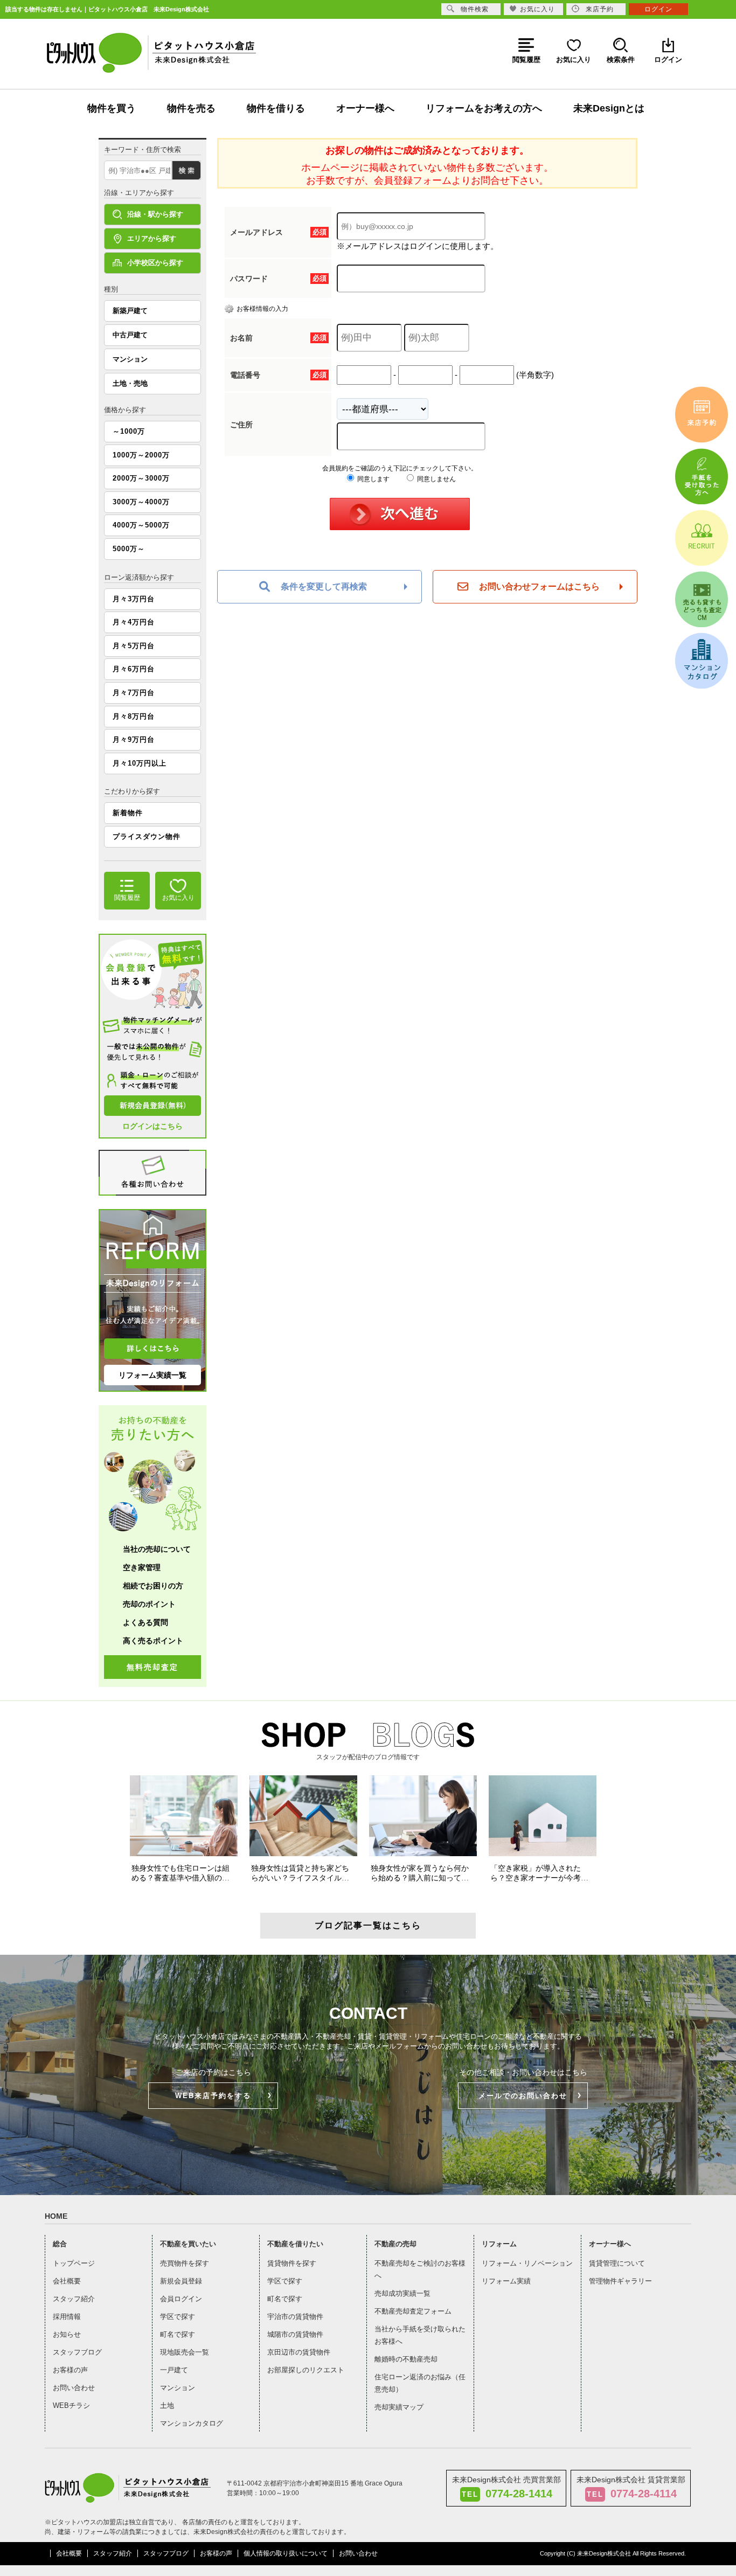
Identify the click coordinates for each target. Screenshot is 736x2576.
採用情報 (67, 2317)
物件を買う (112, 108)
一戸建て (174, 2370)
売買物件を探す (185, 2263)
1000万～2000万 (141, 455)
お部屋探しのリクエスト (306, 2370)
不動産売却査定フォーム (413, 2311)
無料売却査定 (152, 1667)
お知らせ (67, 2334)
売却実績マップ (399, 2407)
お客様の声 (70, 2370)
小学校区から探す (155, 263)
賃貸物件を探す (292, 2263)
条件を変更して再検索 (324, 586)
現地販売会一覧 (185, 2352)
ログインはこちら (152, 1126)
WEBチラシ (71, 2405)
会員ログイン (181, 2299)
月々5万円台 (134, 646)
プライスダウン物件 (147, 836)
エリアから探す (152, 238)
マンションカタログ (192, 2423)
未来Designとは (609, 108)
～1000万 (129, 431)
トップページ (74, 2263)
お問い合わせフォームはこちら (539, 586)
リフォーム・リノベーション (527, 2263)
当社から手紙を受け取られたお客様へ (420, 2335)
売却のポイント (149, 1604)
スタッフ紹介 (74, 2299)
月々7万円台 (134, 693)
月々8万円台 (134, 716)
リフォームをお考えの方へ (484, 108)
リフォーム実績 (506, 2281)
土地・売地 (130, 383)
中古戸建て (130, 335)
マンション (130, 359)
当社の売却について (157, 1549)
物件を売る (191, 108)
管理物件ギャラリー (620, 2281)
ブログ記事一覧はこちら (368, 1925)
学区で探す (178, 2317)
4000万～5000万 (141, 525)
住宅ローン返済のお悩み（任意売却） (420, 2383)
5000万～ (129, 549)
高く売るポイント (153, 1641)
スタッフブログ (77, 2352)
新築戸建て (130, 311)
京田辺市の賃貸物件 (299, 2352)
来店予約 (600, 9)
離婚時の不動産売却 (406, 2359)
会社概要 (67, 2281)
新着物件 (128, 813)
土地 (167, 2405)
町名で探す (178, 2334)
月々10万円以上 (140, 763)
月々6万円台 (134, 669)
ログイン (658, 9)
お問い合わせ (74, 2388)
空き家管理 (142, 1567)
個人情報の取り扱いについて (286, 2553)
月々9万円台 (134, 740)
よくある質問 (145, 1622)
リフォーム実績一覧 (152, 1375)
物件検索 (475, 9)
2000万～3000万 (141, 478)
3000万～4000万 (141, 502)
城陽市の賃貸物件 (295, 2334)
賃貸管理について (617, 2263)
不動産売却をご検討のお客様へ (420, 2269)
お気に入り (537, 9)
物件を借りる (276, 108)
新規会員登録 (181, 2281)
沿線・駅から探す (155, 214)
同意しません (436, 479)
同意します (373, 479)
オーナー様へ (365, 108)
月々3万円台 (134, 599)
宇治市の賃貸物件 (295, 2317)
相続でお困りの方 (153, 1586)
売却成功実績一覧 (402, 2293)
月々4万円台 (134, 622)
